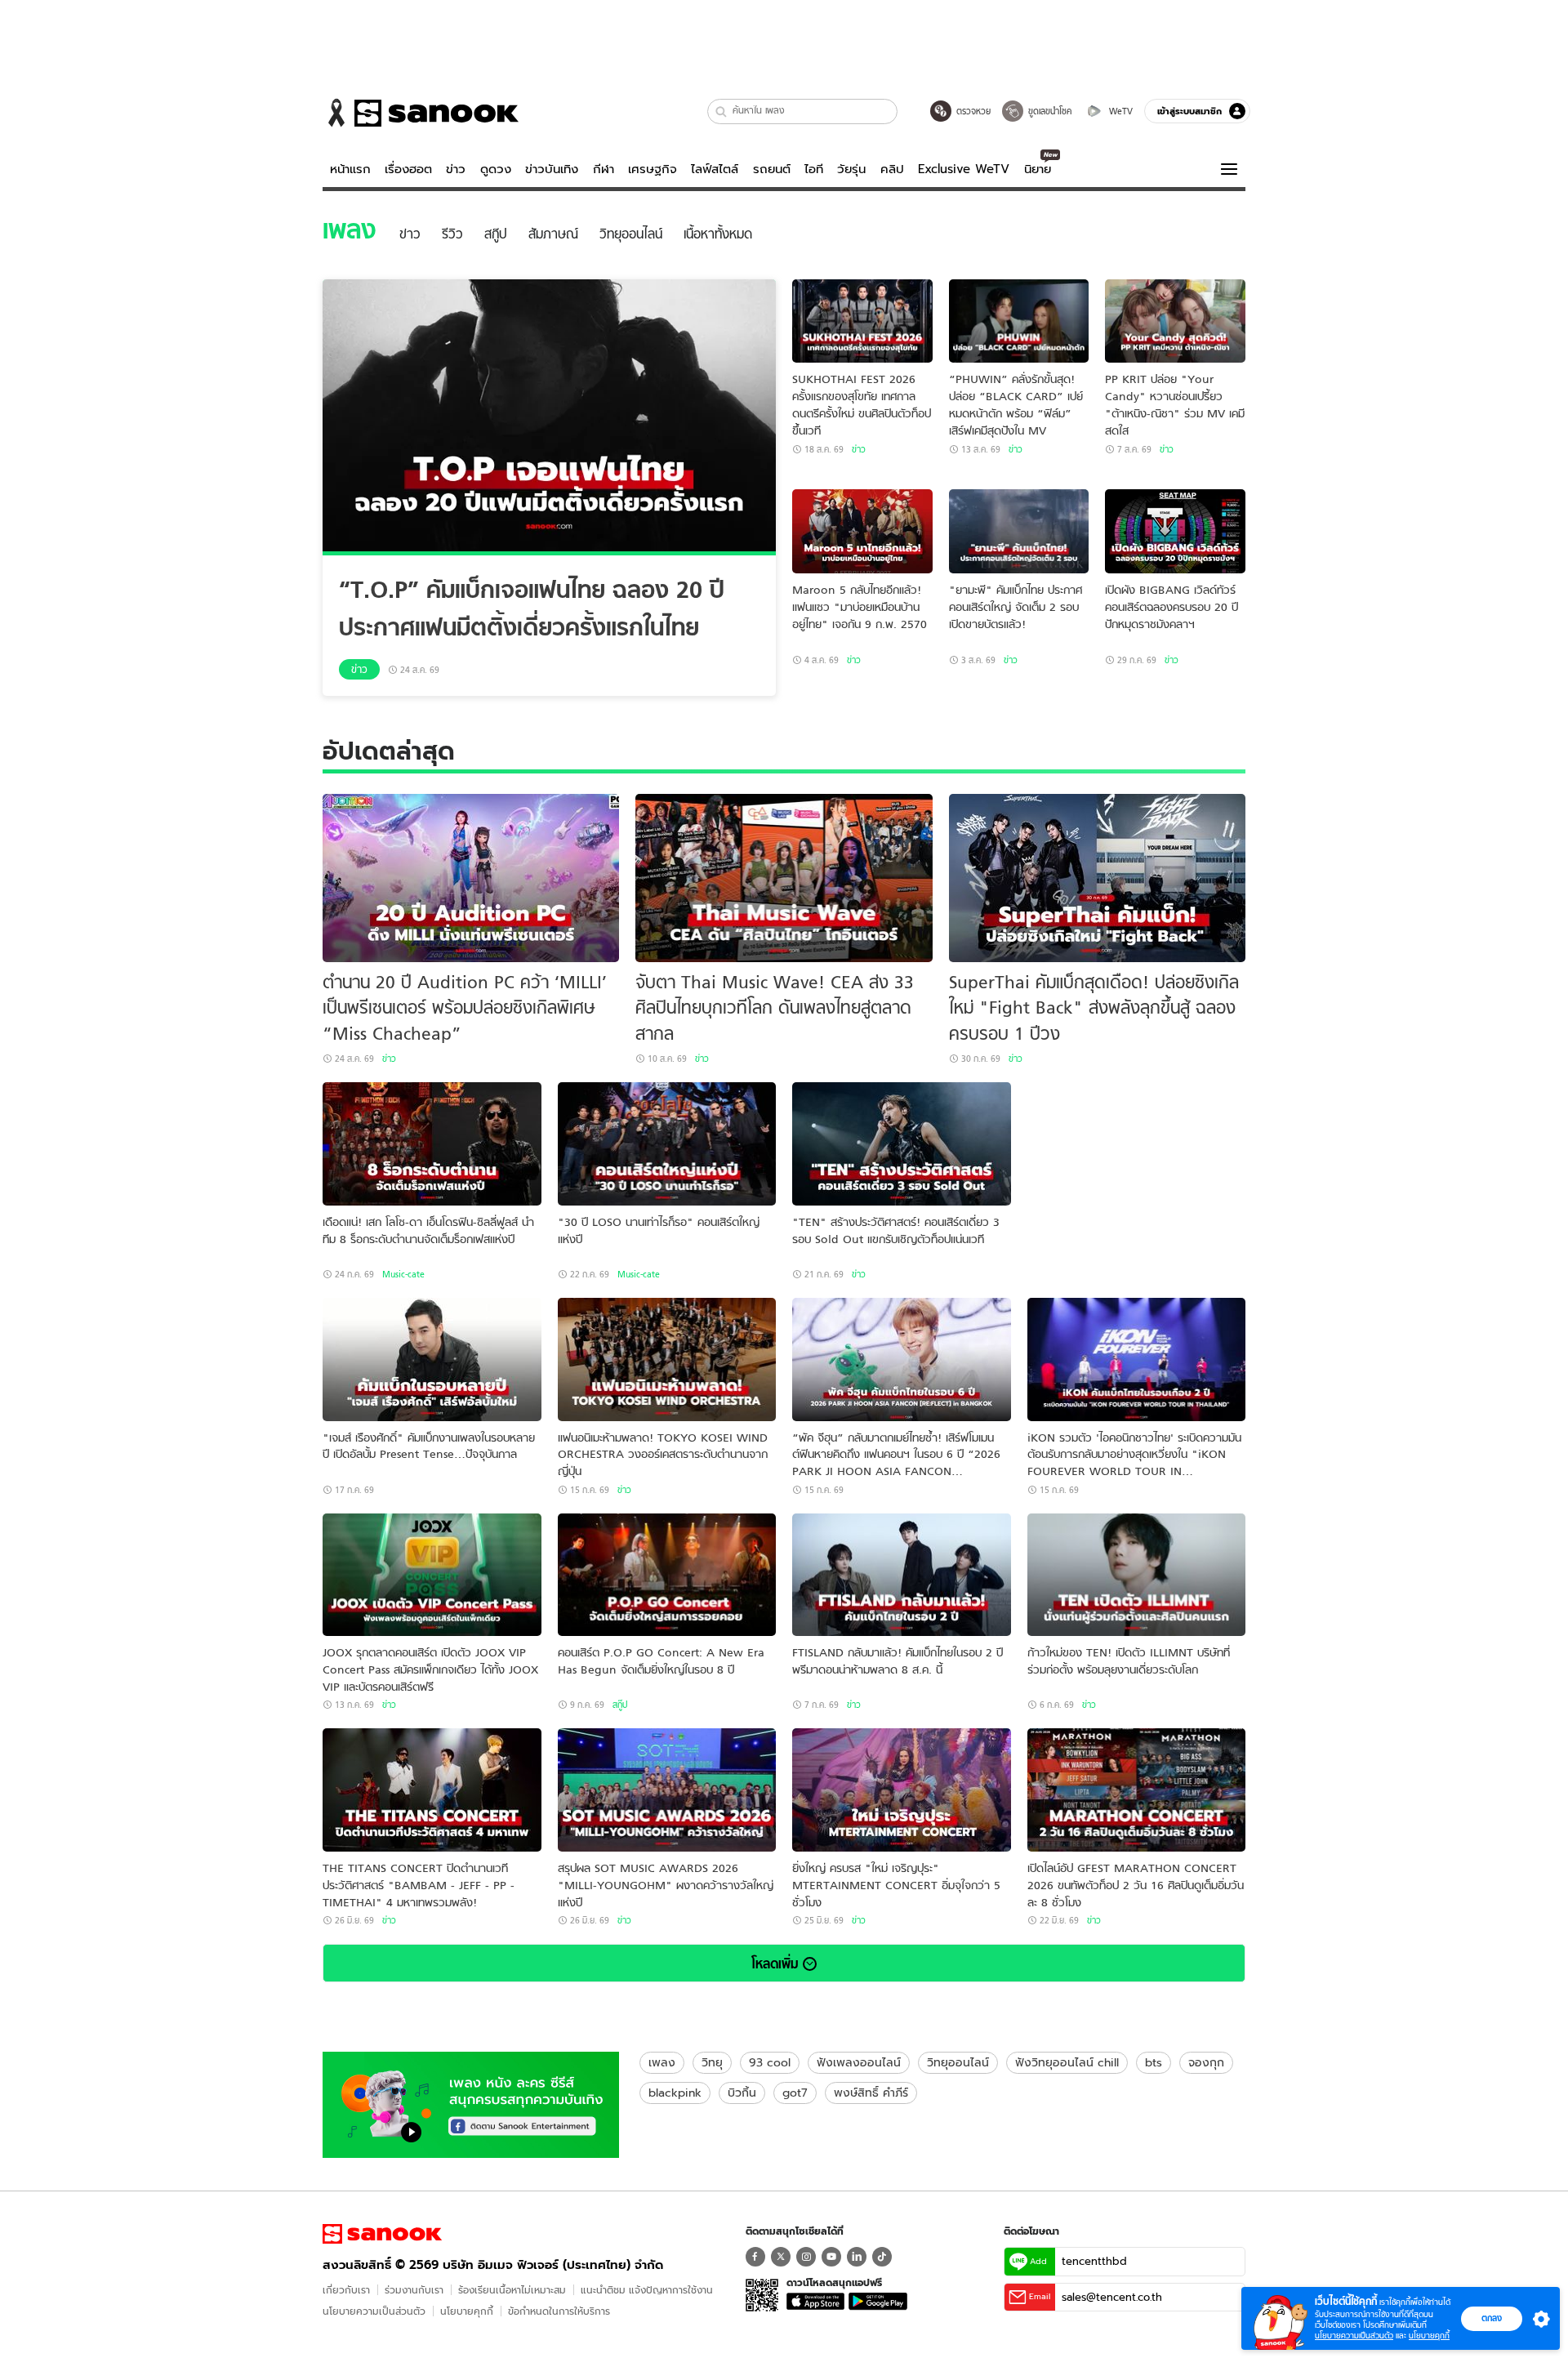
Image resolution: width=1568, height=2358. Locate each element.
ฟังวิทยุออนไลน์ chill (1067, 2062)
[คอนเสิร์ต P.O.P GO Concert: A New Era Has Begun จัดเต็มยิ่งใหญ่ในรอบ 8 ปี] (667, 1575)
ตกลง (1492, 2318)
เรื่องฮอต (408, 169)
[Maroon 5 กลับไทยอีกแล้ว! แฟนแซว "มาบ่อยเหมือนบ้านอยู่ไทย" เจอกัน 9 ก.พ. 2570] (862, 531)
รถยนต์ (772, 169)
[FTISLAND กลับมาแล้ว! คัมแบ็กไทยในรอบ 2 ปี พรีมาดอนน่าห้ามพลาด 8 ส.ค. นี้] (902, 1575)
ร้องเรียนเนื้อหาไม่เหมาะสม (512, 2290)
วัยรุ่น (851, 169)
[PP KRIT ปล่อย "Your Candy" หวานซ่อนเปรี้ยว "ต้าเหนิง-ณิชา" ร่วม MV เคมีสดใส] (1175, 321)
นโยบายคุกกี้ (467, 2311)
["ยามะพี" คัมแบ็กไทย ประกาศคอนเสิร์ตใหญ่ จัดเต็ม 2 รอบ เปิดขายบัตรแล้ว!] (1019, 531)
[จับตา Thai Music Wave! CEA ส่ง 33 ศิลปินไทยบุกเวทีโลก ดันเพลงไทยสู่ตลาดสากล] (784, 878)
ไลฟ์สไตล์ (715, 169)
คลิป (892, 169)
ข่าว (456, 169)
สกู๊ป (620, 1705)
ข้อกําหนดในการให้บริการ (559, 2311)
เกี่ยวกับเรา (346, 2290)
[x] (781, 2257)
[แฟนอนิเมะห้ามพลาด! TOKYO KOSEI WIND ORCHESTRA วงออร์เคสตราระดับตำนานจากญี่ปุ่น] (667, 1360)
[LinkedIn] (857, 2257)
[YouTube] (831, 2257)
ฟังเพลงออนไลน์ (859, 2062)
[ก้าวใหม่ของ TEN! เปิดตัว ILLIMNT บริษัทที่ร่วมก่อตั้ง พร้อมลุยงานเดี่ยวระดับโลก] (1137, 1575)
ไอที (814, 169)
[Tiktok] (882, 2257)
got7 (795, 2093)
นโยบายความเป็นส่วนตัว (374, 2311)
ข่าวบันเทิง (552, 169)
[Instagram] (806, 2257)
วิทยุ (712, 2062)
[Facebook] (755, 2257)
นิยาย (1038, 169)
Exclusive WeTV (964, 169)
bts (1154, 2062)
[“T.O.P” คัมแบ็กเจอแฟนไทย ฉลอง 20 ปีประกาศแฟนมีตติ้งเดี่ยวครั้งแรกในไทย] (549, 417)
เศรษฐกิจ (653, 169)
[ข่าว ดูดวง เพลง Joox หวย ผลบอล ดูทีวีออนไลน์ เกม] (382, 2234)
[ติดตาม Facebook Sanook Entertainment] (471, 2103)
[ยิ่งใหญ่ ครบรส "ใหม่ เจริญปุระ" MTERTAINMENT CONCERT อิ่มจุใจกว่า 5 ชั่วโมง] (902, 1790)
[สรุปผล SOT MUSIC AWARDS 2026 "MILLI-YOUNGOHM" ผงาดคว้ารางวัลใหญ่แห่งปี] (667, 1790)
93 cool (770, 2062)
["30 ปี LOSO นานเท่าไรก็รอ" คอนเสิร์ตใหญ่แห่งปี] (667, 1144)
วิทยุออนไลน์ (958, 2062)
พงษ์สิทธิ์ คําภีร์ (871, 2093)
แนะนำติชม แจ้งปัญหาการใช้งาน (647, 2290)
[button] (722, 111)
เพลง (662, 2062)
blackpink (675, 2093)
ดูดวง (496, 169)
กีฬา (604, 169)
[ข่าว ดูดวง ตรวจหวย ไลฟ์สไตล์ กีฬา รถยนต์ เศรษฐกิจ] (421, 113)
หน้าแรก (350, 169)
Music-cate (403, 1274)
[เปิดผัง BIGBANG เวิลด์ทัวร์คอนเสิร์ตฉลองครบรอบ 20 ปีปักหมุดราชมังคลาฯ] (1175, 531)
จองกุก (1206, 2062)
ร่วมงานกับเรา (414, 2290)
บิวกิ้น (742, 2093)
